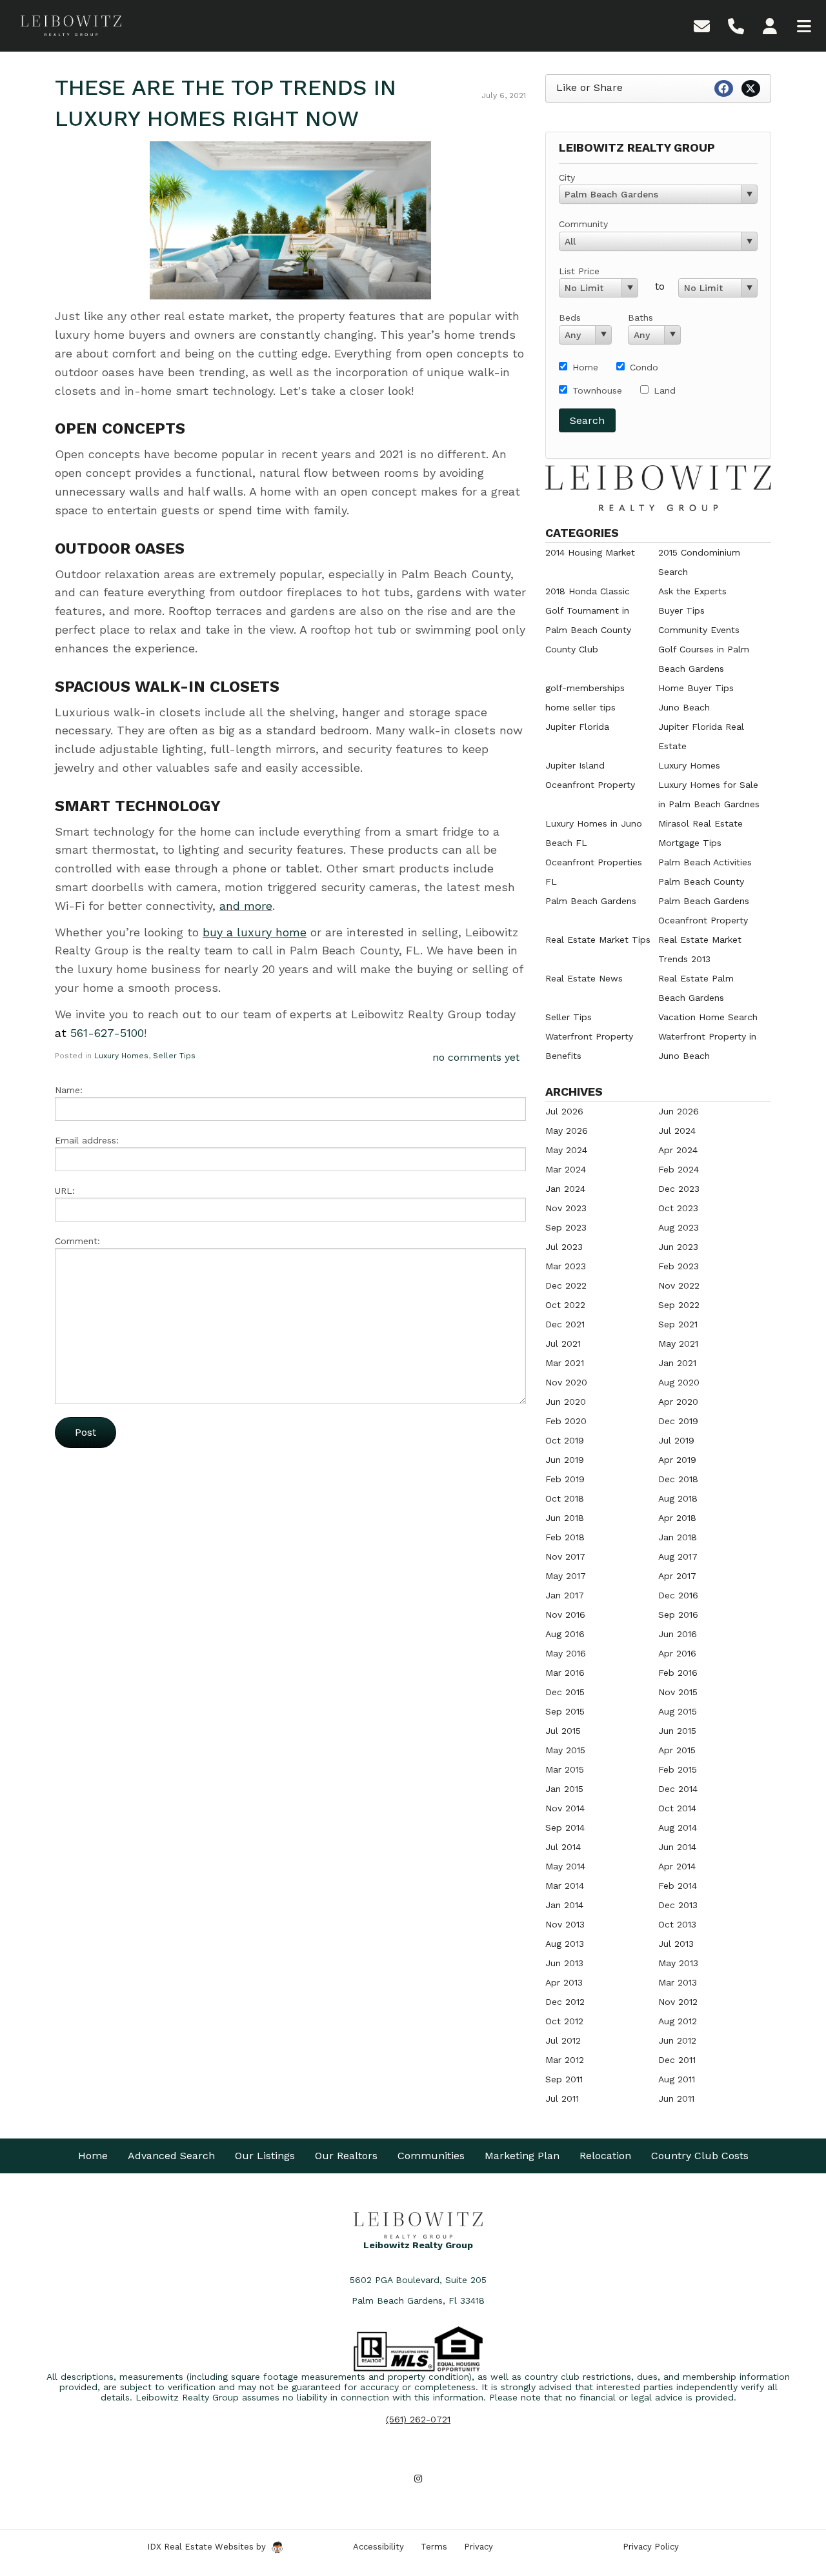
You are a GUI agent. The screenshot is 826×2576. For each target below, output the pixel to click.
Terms (434, 2547)
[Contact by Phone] (736, 25)
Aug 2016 (565, 1634)
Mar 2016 (565, 1673)
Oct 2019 (565, 1440)
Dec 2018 (678, 1479)
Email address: (87, 1140)
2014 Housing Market (590, 552)
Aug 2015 (678, 1711)
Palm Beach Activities (705, 862)
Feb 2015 (678, 1769)
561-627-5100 (107, 1033)
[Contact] (790, 2464)
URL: (65, 1191)
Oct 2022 (565, 1305)
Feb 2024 (679, 1169)
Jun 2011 (676, 2098)
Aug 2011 (677, 2079)
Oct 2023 (678, 1208)
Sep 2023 (566, 1227)
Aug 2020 (679, 1382)
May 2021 (678, 1343)
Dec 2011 (677, 2060)
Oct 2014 (677, 1808)
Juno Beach (684, 707)
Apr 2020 (678, 1402)
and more (246, 906)
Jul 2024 (677, 1131)
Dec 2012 (565, 2002)
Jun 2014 (677, 1847)
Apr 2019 (677, 1460)
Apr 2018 (677, 1518)
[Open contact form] (702, 25)
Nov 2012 (678, 2002)
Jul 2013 (676, 1944)
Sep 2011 (564, 2079)
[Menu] (804, 25)
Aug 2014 (678, 1827)
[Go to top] (792, 2493)
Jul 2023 (564, 1247)
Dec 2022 (566, 1285)
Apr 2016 (677, 1653)
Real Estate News (584, 978)
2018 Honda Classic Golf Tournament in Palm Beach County (588, 610)
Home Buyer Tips (696, 688)
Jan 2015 (564, 1789)
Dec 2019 (678, 1421)
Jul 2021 (563, 1343)
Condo (644, 367)
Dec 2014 (678, 1789)
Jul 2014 (563, 1847)
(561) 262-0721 (418, 2419)
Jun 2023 (678, 1247)
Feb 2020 (566, 1421)
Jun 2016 (678, 1634)
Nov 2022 (679, 1285)
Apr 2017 (677, 1576)
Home (585, 367)
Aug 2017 (678, 1556)
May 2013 (678, 1963)
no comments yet (476, 1057)
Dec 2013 (678, 1905)
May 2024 (566, 1150)
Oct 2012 (564, 2021)
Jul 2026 (564, 1111)
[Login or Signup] (770, 25)
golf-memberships (585, 688)
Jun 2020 (566, 1402)
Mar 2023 (566, 1266)
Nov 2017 (565, 1556)
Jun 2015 (677, 1731)
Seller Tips (174, 1056)
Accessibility (378, 2547)
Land (665, 390)
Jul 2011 (562, 2098)
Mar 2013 (678, 1982)
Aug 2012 (678, 2021)
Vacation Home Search (708, 1017)
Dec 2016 (678, 1595)
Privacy (478, 2547)
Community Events (699, 630)
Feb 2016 (678, 1673)
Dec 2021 (565, 1324)
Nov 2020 (566, 1382)
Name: (69, 1090)
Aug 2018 (678, 1498)
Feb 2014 (678, 1886)
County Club (572, 649)
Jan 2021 (677, 1363)
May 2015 (565, 1750)
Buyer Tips (681, 610)
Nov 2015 (678, 1692)
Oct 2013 (677, 1924)
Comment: (77, 1241)
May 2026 (567, 1131)
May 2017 (566, 1576)
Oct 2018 (565, 1498)
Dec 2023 (679, 1189)
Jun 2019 (565, 1460)
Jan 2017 (565, 1595)
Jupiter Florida (577, 727)
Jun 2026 (679, 1111)
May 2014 (565, 1866)
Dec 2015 (565, 1692)
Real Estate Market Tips (598, 940)
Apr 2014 (677, 1866)
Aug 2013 (565, 1944)
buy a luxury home (255, 932)
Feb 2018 (565, 1537)
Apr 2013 (564, 1982)
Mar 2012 (565, 2060)
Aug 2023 (679, 1227)
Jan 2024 (565, 1189)
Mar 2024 (566, 1169)
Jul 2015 (563, 1731)
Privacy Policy (651, 2547)
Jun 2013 (564, 1963)
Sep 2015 (565, 1711)
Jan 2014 (564, 1905)
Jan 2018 (678, 1537)
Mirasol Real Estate (700, 823)
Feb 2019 (565, 1479)
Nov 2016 (565, 1615)
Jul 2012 (563, 2040)
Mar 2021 (565, 1363)
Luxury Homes (121, 1056)
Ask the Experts (692, 591)
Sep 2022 (679, 1305)
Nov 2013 (565, 1924)
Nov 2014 (565, 1808)
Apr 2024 (678, 1150)
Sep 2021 (678, 1324)
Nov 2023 (566, 1208)
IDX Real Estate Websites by (208, 2547)
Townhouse (597, 390)
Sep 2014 (565, 1827)
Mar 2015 (565, 1769)
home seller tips (580, 707)
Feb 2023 (679, 1266)
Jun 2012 (677, 2040)
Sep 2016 (678, 1615)
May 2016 (566, 1653)
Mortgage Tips (690, 843)
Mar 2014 (565, 1886)
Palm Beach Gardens (591, 901)
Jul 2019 (676, 1440)
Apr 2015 (677, 1750)
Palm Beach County (701, 881)
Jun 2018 (565, 1518)
